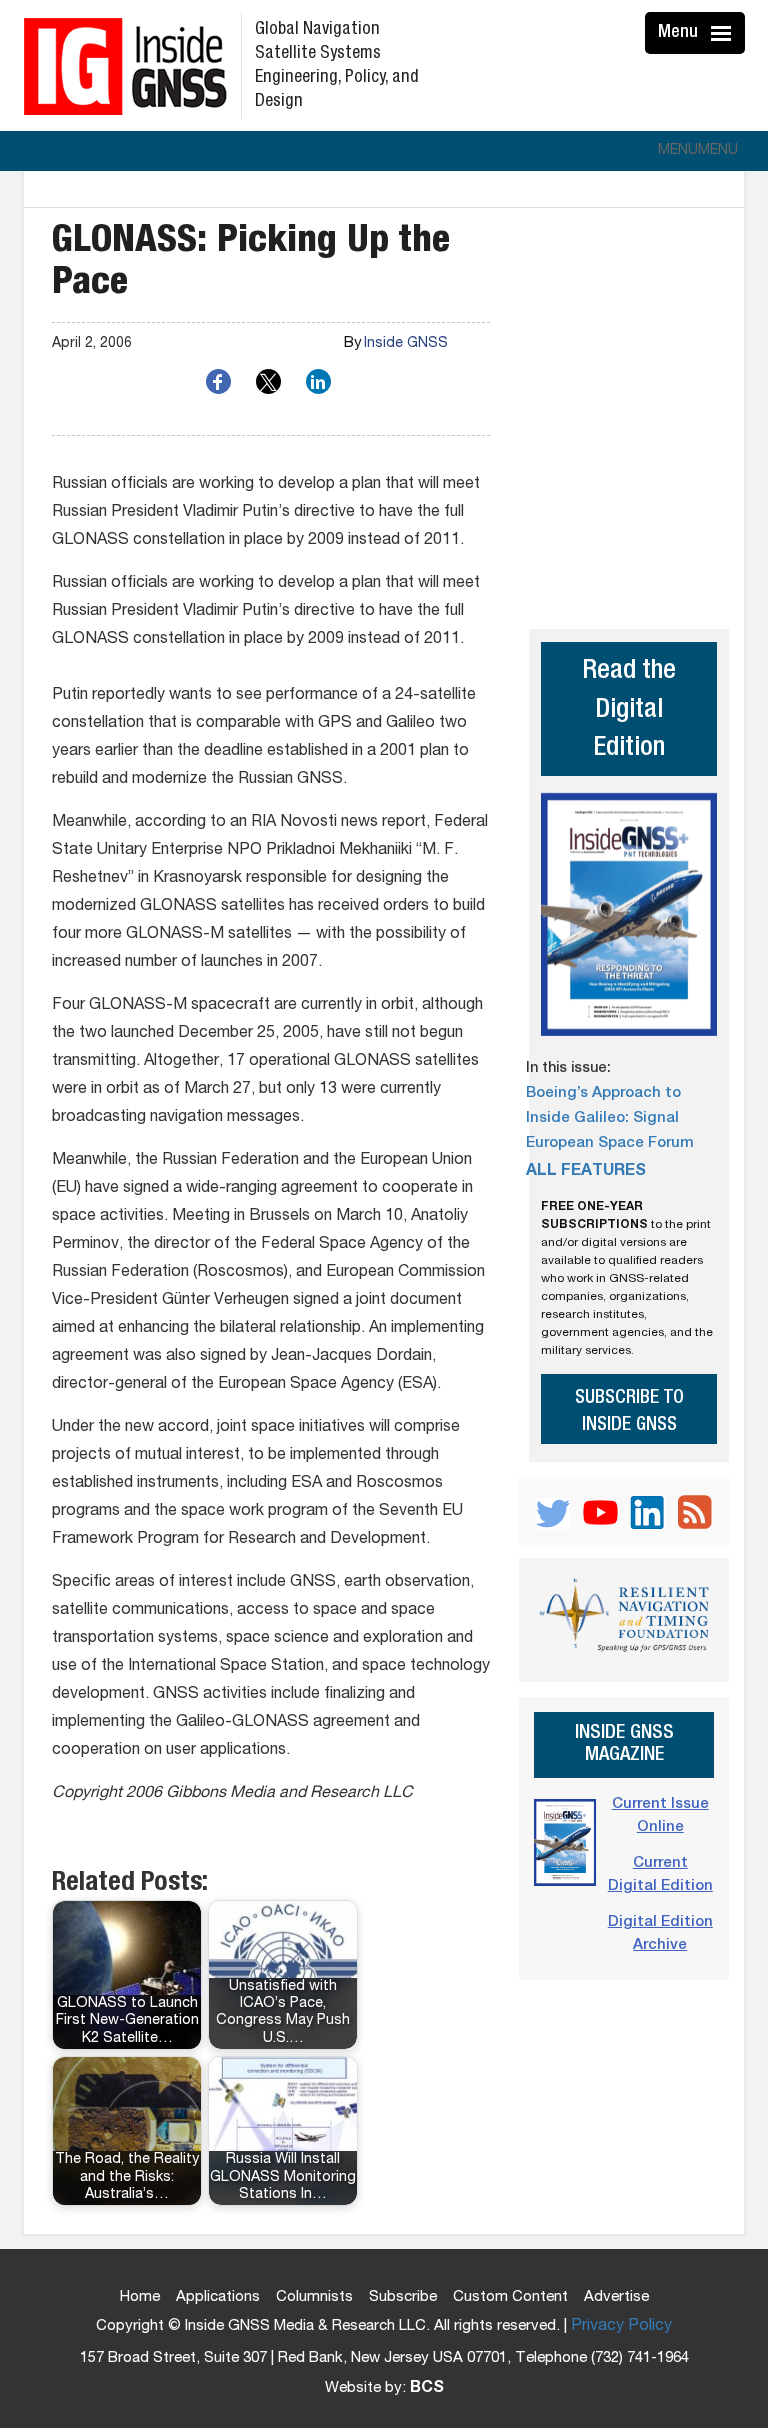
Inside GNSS (406, 344)
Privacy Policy (621, 2327)
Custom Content (510, 2297)
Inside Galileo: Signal (602, 1118)
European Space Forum (610, 1143)
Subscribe (403, 2297)
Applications (218, 2297)
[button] (698, 151)
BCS (427, 2389)
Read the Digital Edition (629, 711)
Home (140, 2297)
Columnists (314, 2297)
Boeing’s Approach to (603, 1093)
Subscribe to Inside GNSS (629, 1412)
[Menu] (724, 33)
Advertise (616, 2297)
